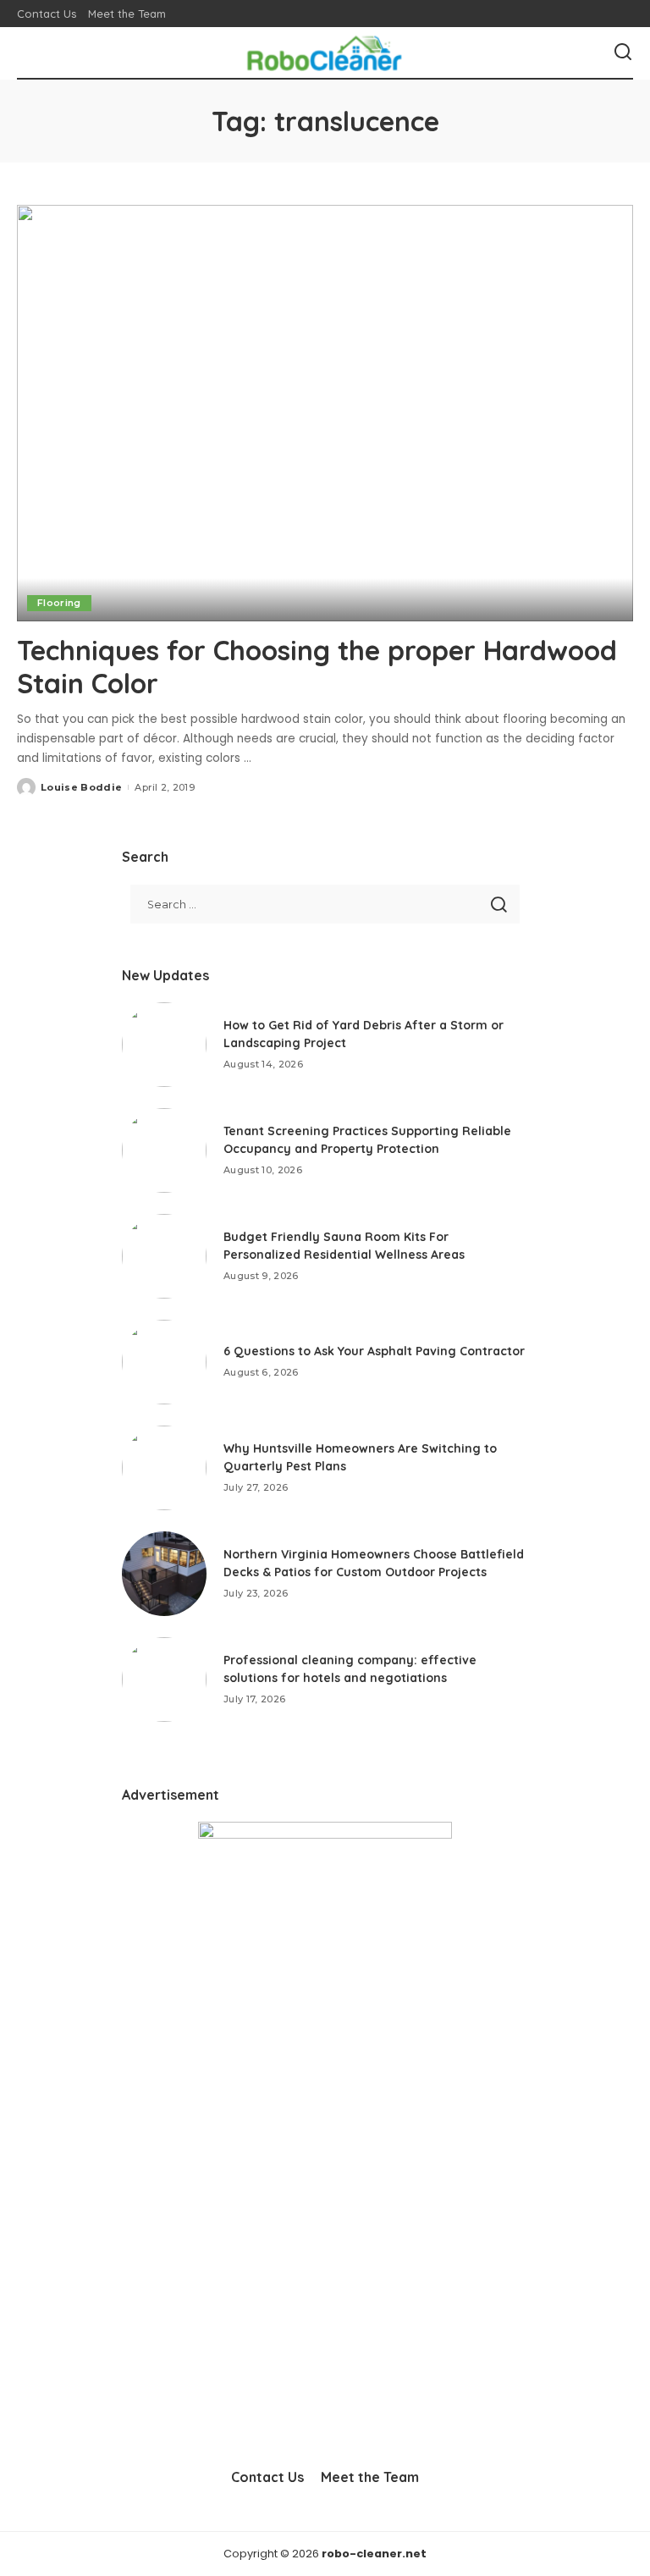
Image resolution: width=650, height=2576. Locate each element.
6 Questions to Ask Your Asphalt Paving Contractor (374, 1351)
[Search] (623, 52)
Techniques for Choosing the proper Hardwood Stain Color (317, 666)
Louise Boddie (81, 787)
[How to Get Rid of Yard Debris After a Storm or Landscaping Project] (164, 1045)
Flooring (59, 603)
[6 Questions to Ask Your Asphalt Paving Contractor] (164, 1362)
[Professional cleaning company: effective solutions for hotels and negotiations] (164, 1680)
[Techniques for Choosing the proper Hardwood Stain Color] (325, 413)
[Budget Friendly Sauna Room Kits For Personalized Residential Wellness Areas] (164, 1256)
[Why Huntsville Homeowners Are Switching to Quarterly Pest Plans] (164, 1468)
